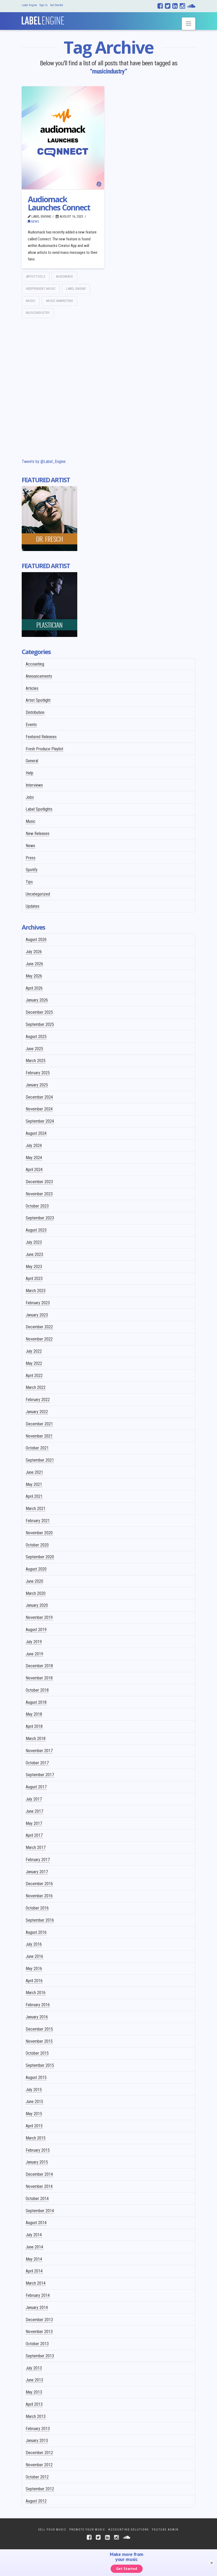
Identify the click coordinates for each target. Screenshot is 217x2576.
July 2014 (34, 2235)
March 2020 (36, 1593)
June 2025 (34, 1049)
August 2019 (36, 1630)
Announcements (39, 676)
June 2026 (34, 964)
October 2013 (37, 2344)
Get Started (56, 5)
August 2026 (36, 940)
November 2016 (39, 1896)
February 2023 (38, 1303)
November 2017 (39, 1751)
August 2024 (36, 1133)
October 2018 (37, 1690)
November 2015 (39, 2041)
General (32, 761)
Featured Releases (41, 737)
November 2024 (39, 1109)
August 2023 (36, 1230)
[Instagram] (182, 6)
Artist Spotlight (38, 700)
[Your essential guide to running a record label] (43, 19)
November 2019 (39, 1617)
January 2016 (37, 2017)
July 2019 (34, 1642)
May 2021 (34, 1484)
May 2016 (34, 1969)
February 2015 (38, 2150)
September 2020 (40, 1557)
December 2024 (39, 1097)
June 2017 (34, 1811)
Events (31, 725)
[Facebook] (160, 6)
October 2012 (37, 2477)
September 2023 (40, 1218)
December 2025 (39, 1012)
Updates (33, 906)
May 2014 (34, 2259)
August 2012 (36, 2501)
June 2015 (34, 2102)
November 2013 (39, 2332)
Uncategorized (38, 894)
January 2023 (37, 1315)
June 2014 (34, 2247)
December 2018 (39, 1666)
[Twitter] (168, 6)
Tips (29, 882)
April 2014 (34, 2271)
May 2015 (34, 2114)
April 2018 (34, 1726)
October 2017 (37, 1763)
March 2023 (36, 1291)
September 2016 (40, 1920)
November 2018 (39, 1678)
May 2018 (34, 1714)
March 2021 (36, 1509)
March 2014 (36, 2283)
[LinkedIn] (175, 6)
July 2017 (34, 1799)
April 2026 (34, 988)
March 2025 (36, 1061)
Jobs (30, 797)
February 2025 (38, 1073)
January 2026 (37, 1000)
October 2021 (37, 1448)
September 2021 (40, 1460)
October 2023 (37, 1206)
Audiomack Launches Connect (59, 203)
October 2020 (37, 1545)
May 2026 (34, 976)
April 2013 (34, 2404)
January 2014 (37, 2308)
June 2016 (34, 1956)
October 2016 (37, 1908)
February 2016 (38, 2005)
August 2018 (36, 1702)
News (35, 221)
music (31, 301)
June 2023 (34, 1254)
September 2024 (40, 1121)
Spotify (32, 870)
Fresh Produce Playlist (44, 749)
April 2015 (34, 2126)
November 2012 (39, 2465)
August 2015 (36, 2077)
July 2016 (34, 1944)
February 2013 (38, 2429)
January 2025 (37, 1085)
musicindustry (38, 313)
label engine (76, 289)
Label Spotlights (39, 809)
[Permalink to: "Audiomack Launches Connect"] (63, 138)
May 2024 (34, 1158)
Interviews (34, 785)
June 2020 (34, 1581)
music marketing (60, 301)
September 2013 (40, 2356)
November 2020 (39, 1533)
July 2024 (34, 1145)
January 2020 (37, 1605)
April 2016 (34, 1981)
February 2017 (38, 1860)
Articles (32, 688)
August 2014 (36, 2223)
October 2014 (37, 2199)
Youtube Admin (165, 2530)
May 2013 (34, 2392)
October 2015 (37, 2053)
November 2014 (39, 2186)
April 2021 (34, 1496)
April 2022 (34, 1376)
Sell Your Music (52, 2530)
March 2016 (36, 1993)
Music (31, 821)
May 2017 (34, 1823)
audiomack (64, 276)
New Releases (38, 834)
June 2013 (34, 2380)
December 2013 (39, 2320)
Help (30, 773)
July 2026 (34, 952)
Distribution (35, 712)
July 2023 (34, 1242)
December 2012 (39, 2453)
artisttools (36, 276)
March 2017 (36, 1847)
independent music (41, 289)
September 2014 (40, 2211)
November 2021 (39, 1436)
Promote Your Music (87, 2530)
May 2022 (34, 1363)
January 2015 (37, 2162)
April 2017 (34, 1835)
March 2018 (36, 1739)
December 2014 (39, 2174)
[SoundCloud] (191, 6)
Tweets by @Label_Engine (44, 462)
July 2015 (34, 2090)
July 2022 (34, 1351)
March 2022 (36, 1387)
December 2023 (39, 1182)
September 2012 (40, 2489)
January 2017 (37, 1872)
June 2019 (34, 1654)
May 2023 (34, 1267)
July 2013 (34, 2368)
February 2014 (38, 2295)
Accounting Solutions (128, 2530)
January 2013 (37, 2440)
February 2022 (38, 1400)
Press (31, 858)
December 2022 (39, 1327)
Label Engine (29, 5)
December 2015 (39, 2029)
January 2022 (37, 1412)
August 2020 (36, 1569)
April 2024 (34, 1170)
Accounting (35, 664)
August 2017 (36, 1787)
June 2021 (34, 1472)
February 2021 (38, 1521)
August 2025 (36, 1037)
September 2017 (40, 1775)
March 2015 (36, 2138)
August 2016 (36, 1932)
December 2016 (39, 1884)
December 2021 (39, 1424)
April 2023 (34, 1278)
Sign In (44, 5)
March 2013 (36, 2416)
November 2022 (39, 1339)
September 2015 (40, 2065)
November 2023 (39, 1194)
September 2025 (40, 1024)
